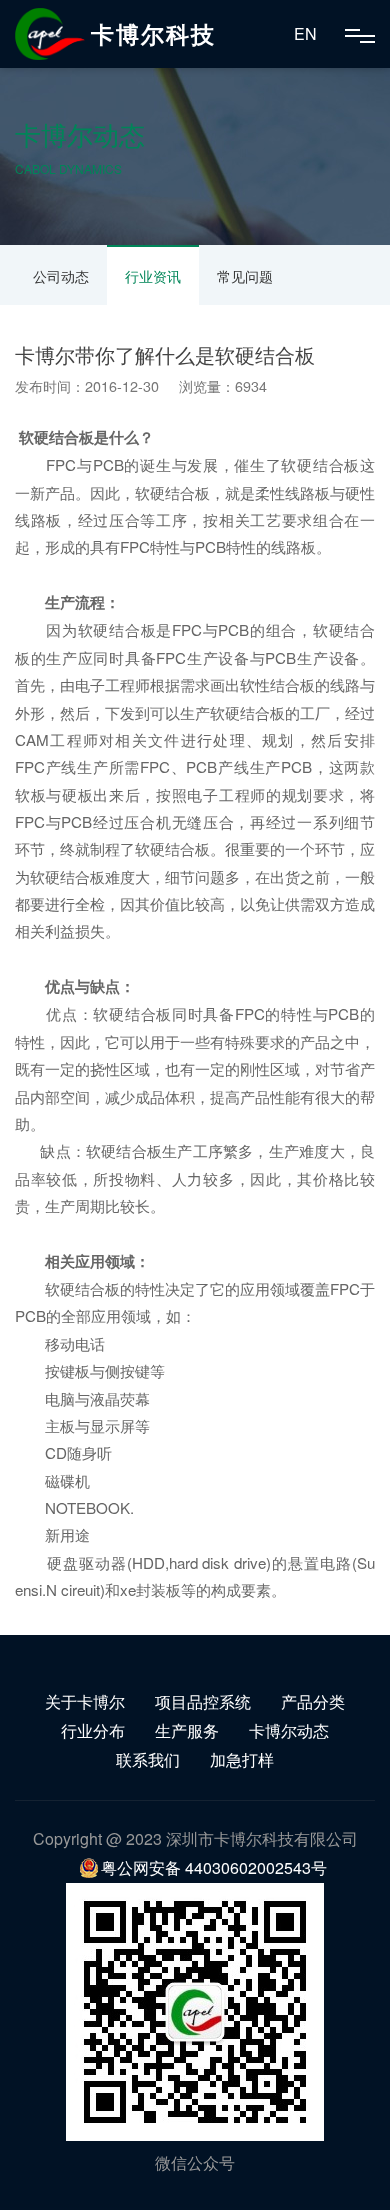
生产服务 (187, 1730)
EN (305, 33)
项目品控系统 (203, 1701)
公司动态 (61, 276)
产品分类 (313, 1701)
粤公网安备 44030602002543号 (214, 1867)
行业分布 (93, 1730)
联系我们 (148, 1759)
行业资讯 (153, 276)
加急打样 (242, 1759)
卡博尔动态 (289, 1730)
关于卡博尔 (85, 1701)
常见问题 (245, 276)
